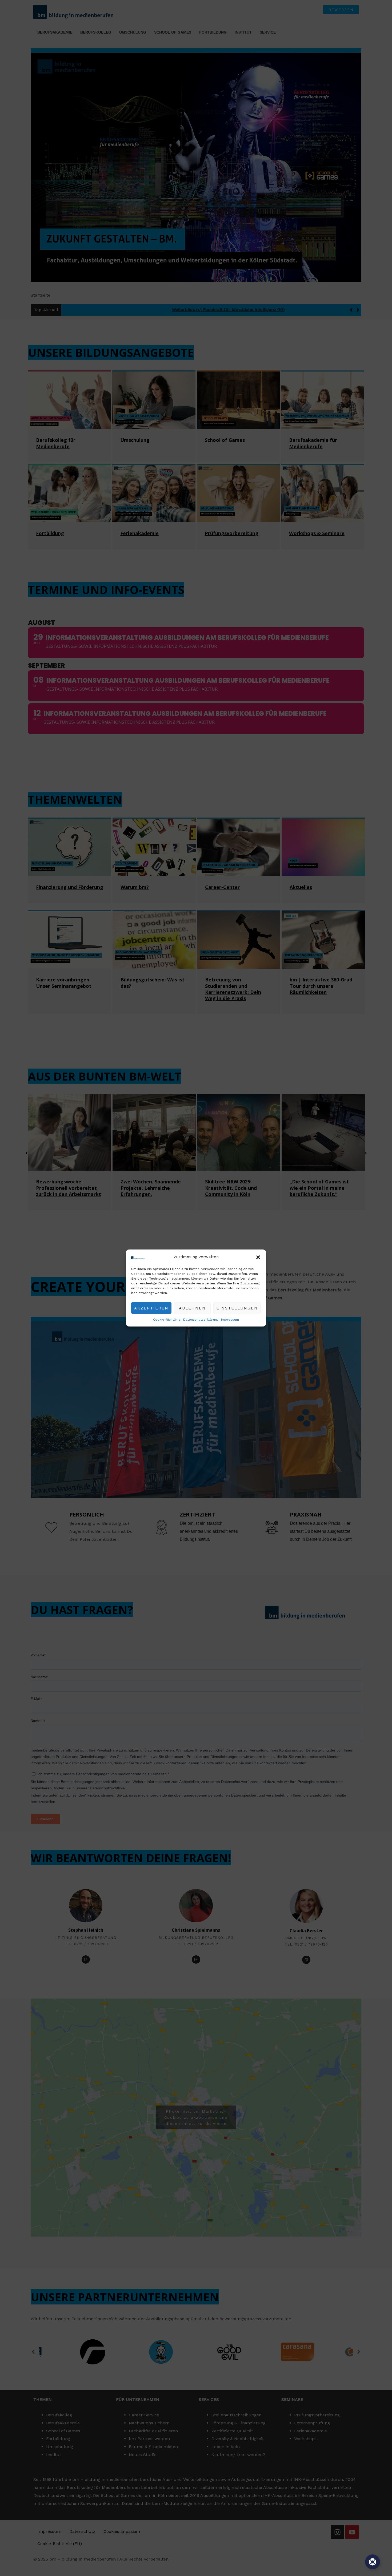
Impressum (230, 1320)
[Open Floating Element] (373, 2562)
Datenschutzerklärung (201, 1320)
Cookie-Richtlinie (167, 1320)
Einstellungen (237, 1308)
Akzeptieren (151, 1308)
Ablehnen (192, 1308)
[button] (258, 1257)
